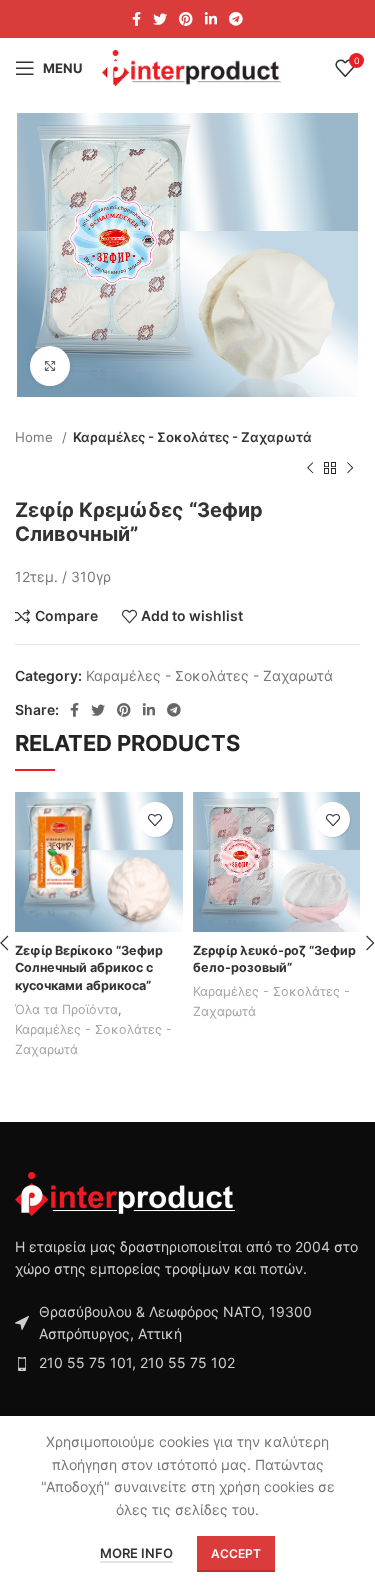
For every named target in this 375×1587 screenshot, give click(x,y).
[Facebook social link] (136, 19)
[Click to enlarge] (50, 366)
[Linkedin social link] (211, 19)
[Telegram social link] (236, 19)
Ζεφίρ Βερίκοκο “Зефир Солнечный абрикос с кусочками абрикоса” (89, 968)
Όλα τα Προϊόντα (66, 1009)
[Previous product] (310, 468)
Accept (236, 1553)
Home (36, 437)
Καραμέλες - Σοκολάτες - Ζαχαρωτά (192, 437)
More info (136, 1553)
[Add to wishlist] (155, 819)
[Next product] (350, 468)
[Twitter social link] (160, 19)
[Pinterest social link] (186, 19)
